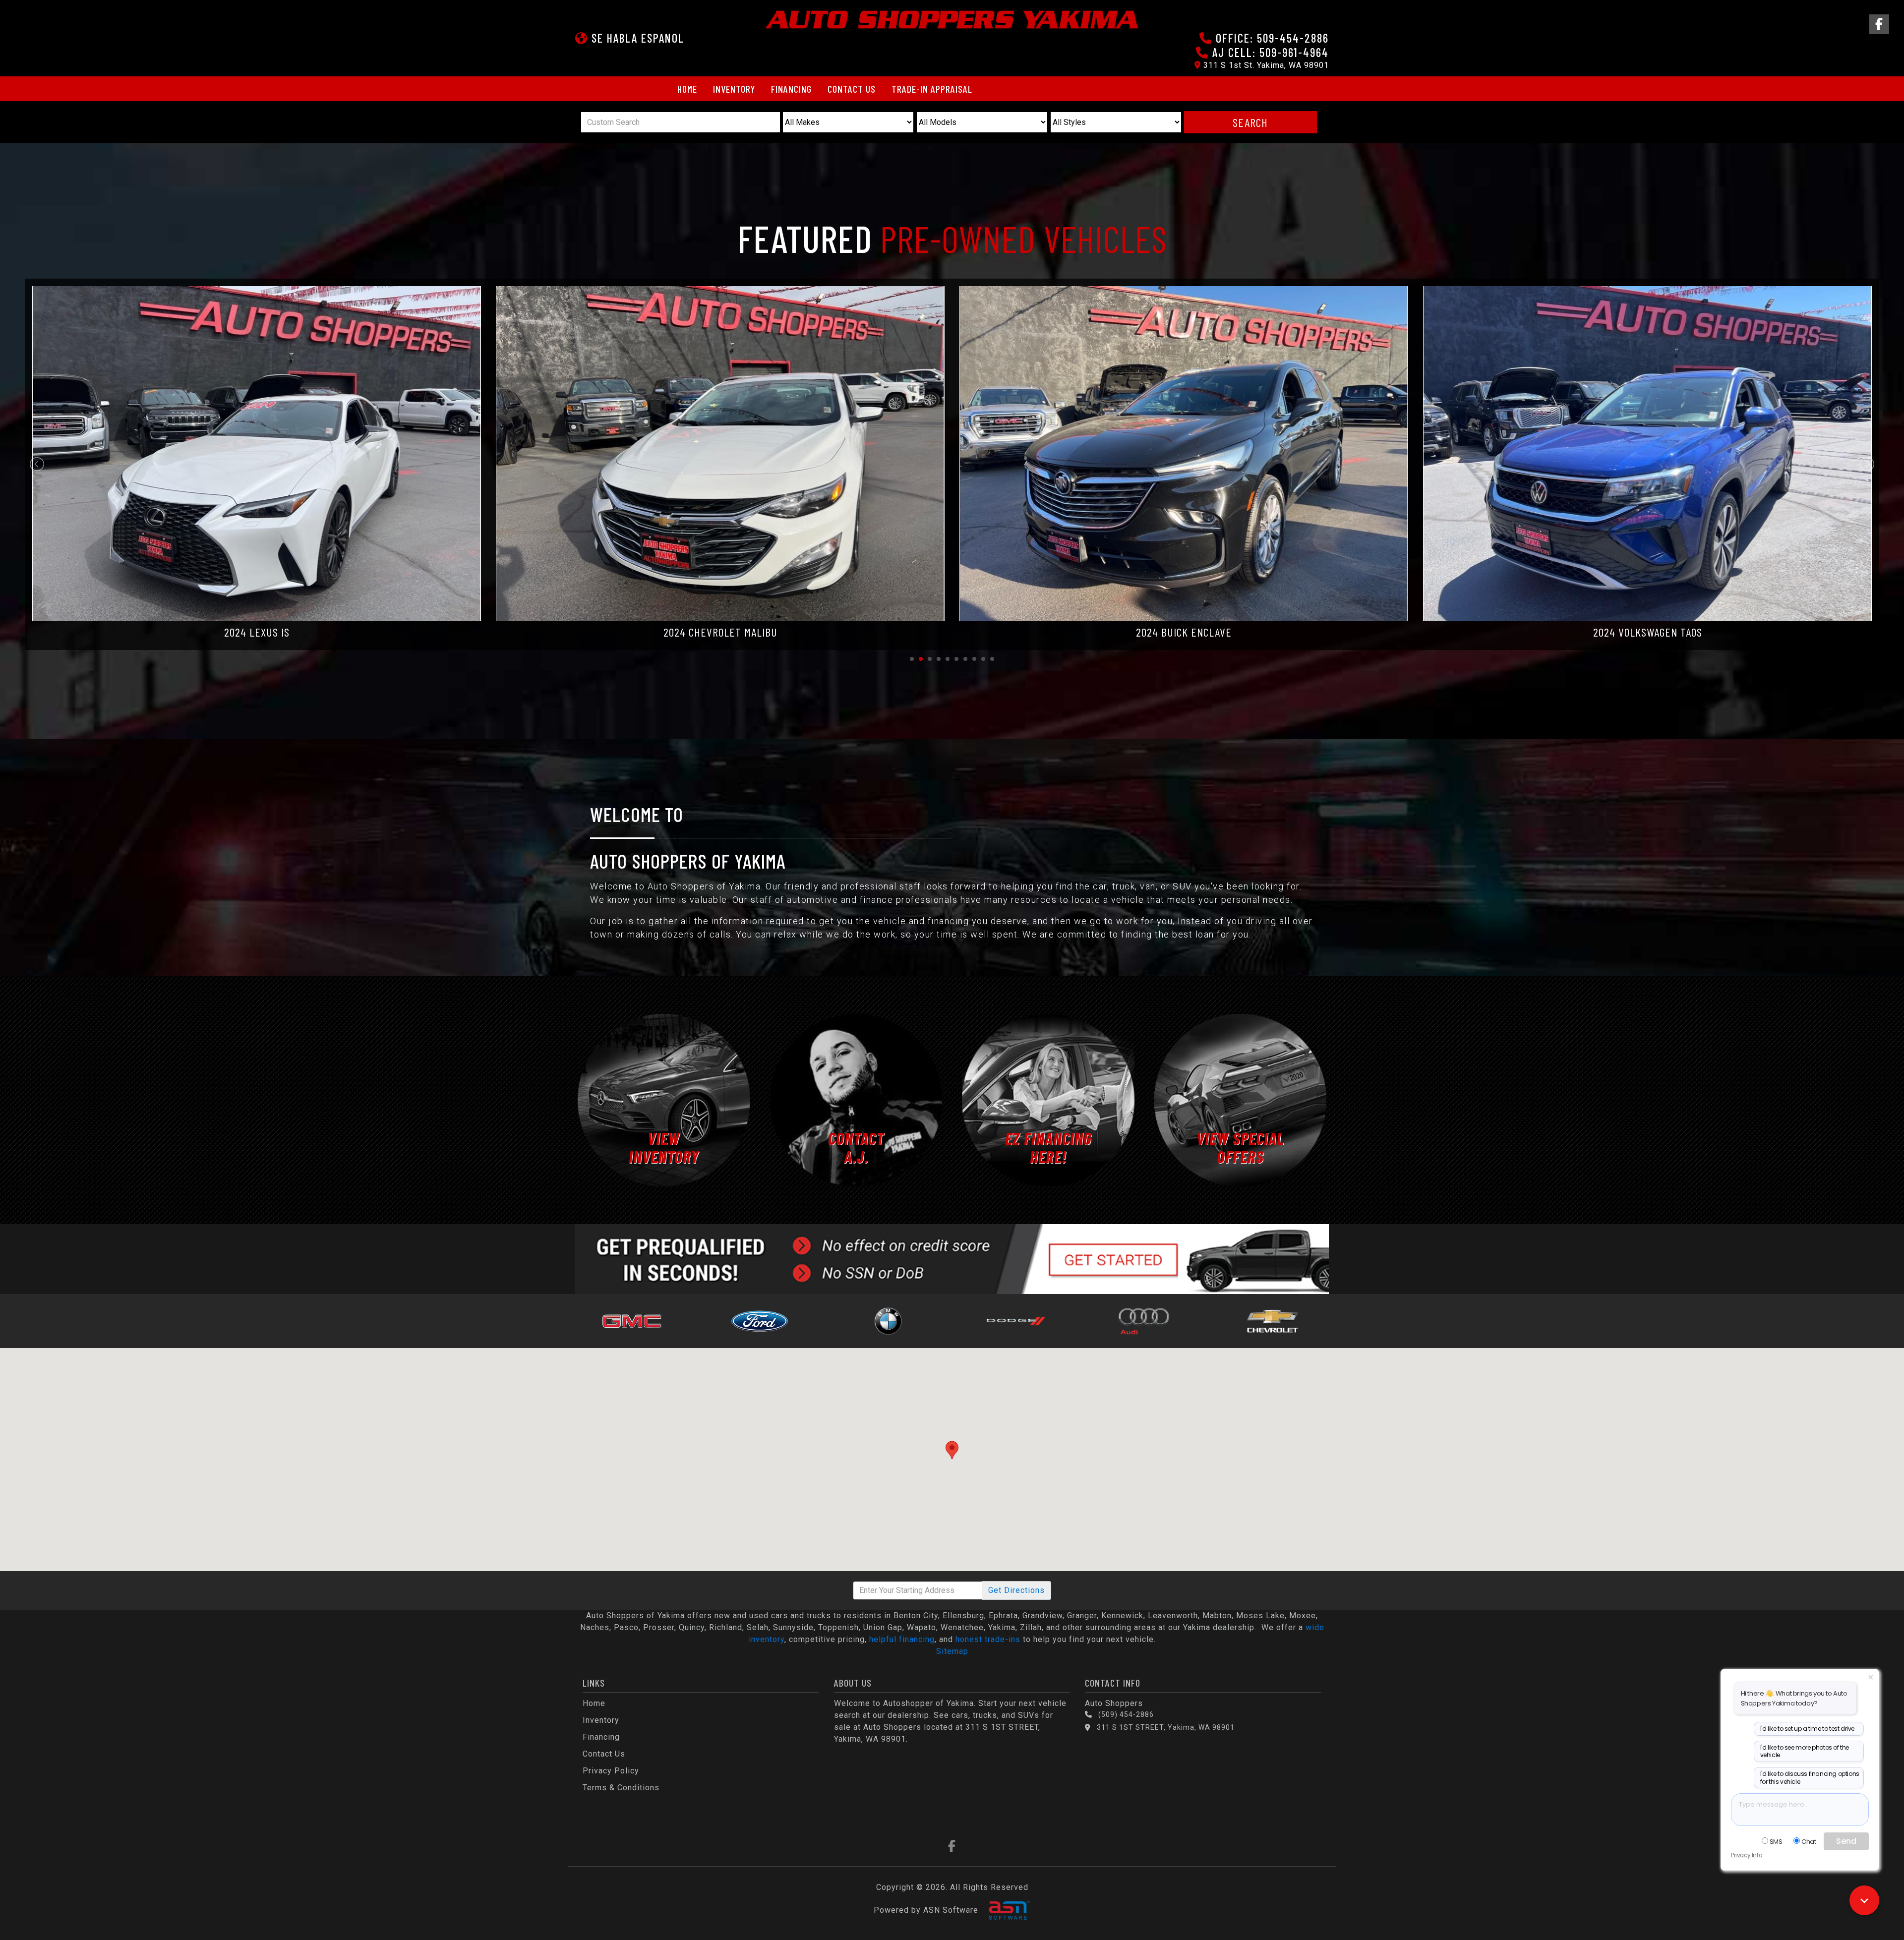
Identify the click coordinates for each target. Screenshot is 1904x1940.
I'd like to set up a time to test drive (1807, 1729)
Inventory (734, 89)
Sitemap (952, 1651)
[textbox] (1800, 1810)
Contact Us (852, 89)
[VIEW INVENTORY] (664, 1099)
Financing (791, 89)
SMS (1776, 1842)
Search (1250, 122)
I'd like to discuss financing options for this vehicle (1810, 1778)
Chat (1809, 1842)
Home (687, 89)
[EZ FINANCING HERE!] (1048, 1099)
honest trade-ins (988, 1639)
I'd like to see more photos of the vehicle (1805, 1751)
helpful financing (902, 1639)
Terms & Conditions (621, 1788)
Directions (1016, 1590)
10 (992, 659)
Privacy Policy (611, 1771)
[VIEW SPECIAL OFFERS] (1241, 1099)
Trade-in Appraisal (932, 89)
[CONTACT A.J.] (856, 1099)
